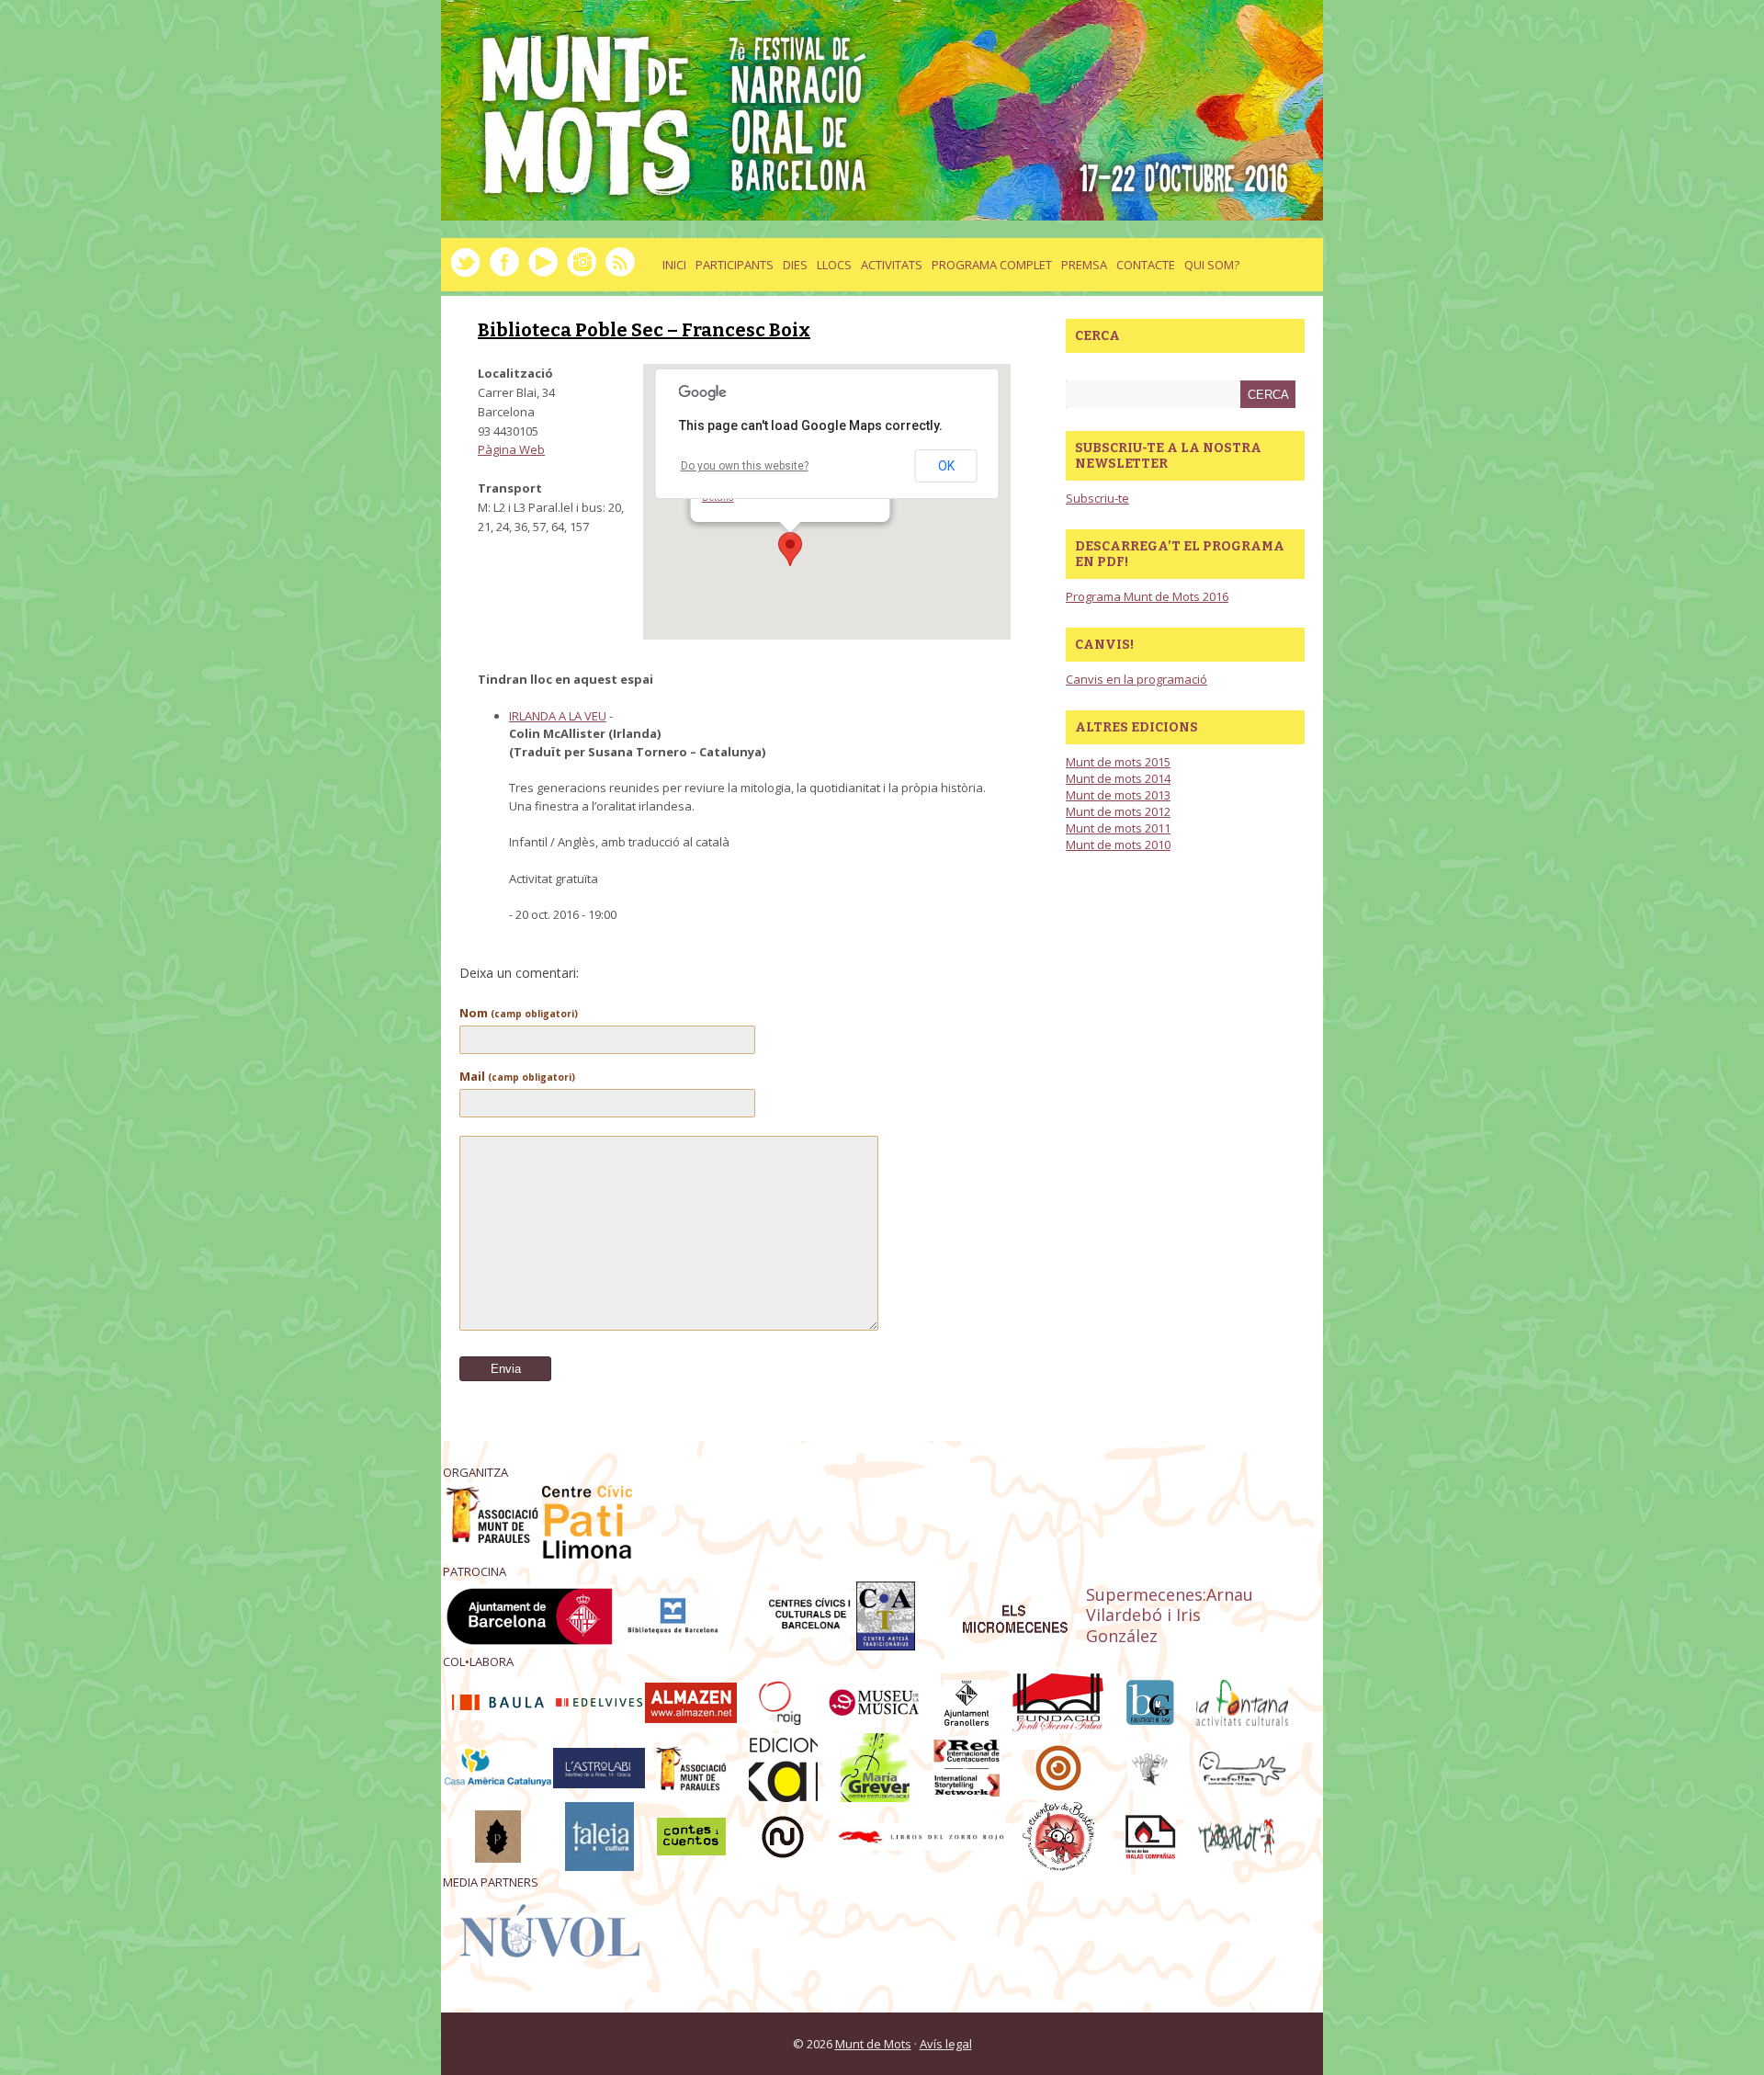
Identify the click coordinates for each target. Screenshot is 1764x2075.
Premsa (1084, 265)
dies (795, 265)
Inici (674, 265)
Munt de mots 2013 (1118, 795)
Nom (519, 1013)
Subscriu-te (1097, 498)
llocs (834, 265)
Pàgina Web (511, 449)
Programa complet (992, 265)
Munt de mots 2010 (1118, 845)
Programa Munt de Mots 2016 (1147, 596)
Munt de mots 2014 (1118, 778)
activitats (892, 265)
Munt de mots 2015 (1118, 762)
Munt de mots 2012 (1118, 811)
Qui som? (1212, 265)
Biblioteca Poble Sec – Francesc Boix (644, 330)
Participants (735, 265)
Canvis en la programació (1136, 679)
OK (946, 466)
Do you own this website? (745, 466)
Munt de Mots (873, 2044)
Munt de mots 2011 (1118, 828)
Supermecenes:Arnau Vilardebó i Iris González (1170, 1616)
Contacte (1146, 265)
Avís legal (946, 2044)
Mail (517, 1076)
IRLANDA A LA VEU (558, 716)
